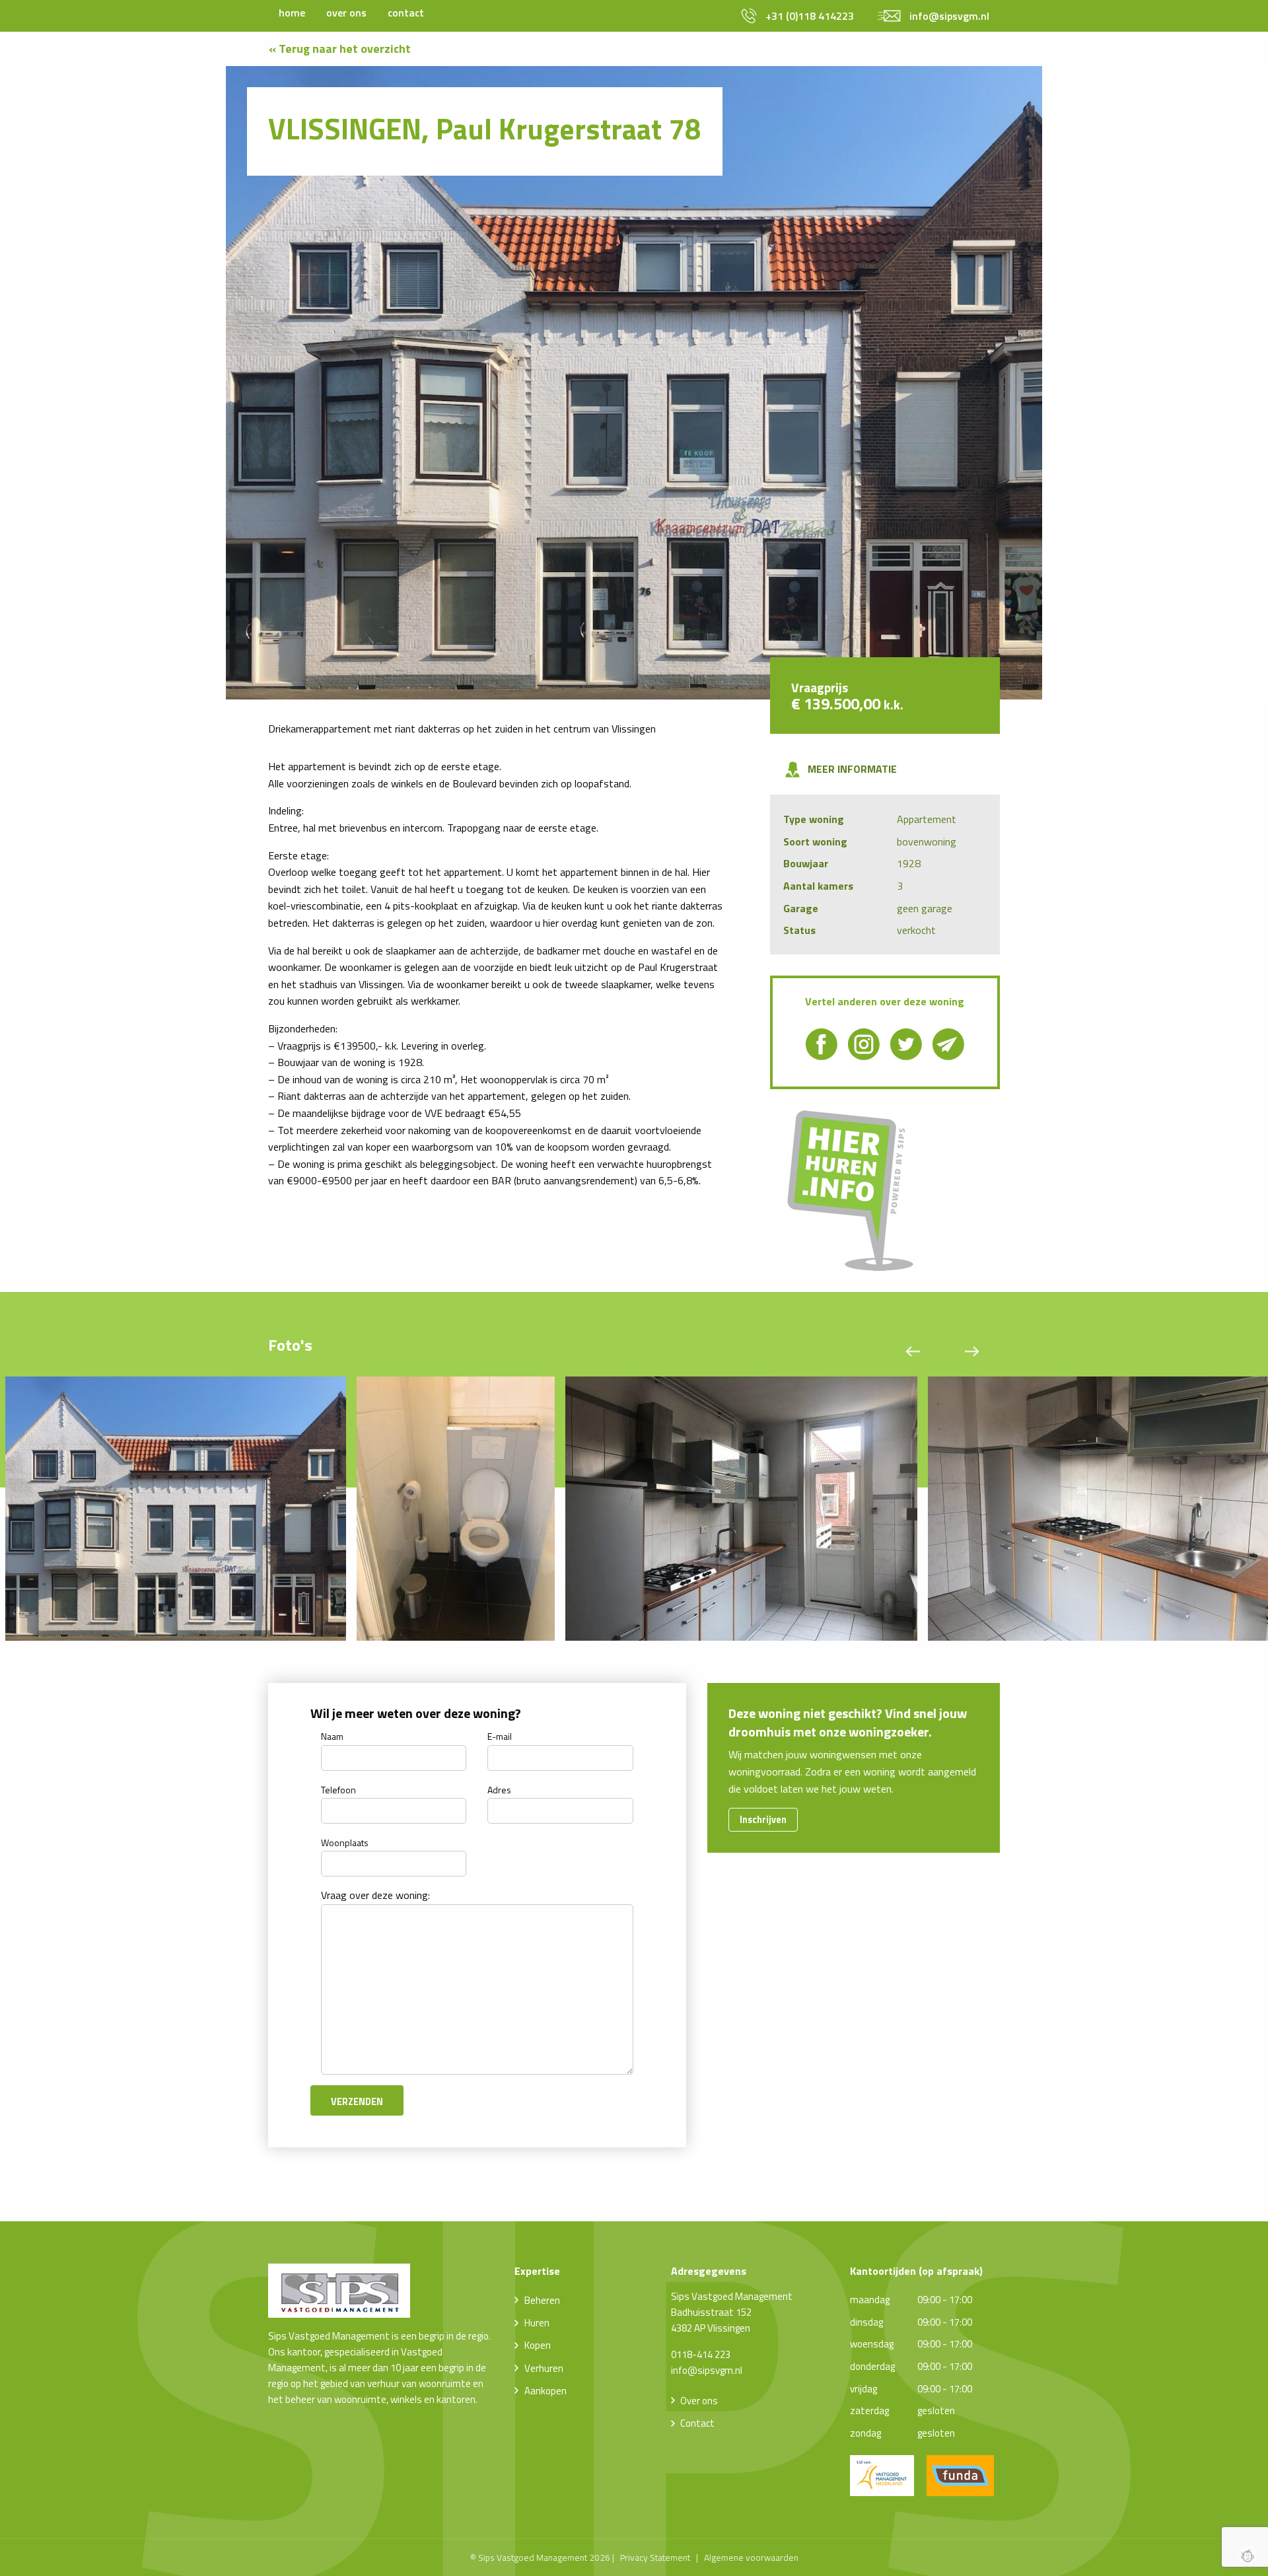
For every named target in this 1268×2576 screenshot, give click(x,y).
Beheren (542, 2300)
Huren (537, 2323)
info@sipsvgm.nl (707, 2370)
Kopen (538, 2345)
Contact (697, 2423)
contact (406, 13)
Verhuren (544, 2368)
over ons (346, 13)
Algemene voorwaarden (751, 2558)
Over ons (699, 2401)
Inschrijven (763, 1820)
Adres (499, 1790)
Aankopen (546, 2391)
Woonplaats (345, 1843)
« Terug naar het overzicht (340, 49)
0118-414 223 (701, 2354)
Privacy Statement (655, 2558)
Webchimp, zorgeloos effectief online (1248, 2556)
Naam (332, 1736)
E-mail (500, 1736)
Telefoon (338, 1790)
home (292, 13)
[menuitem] (292, 13)
